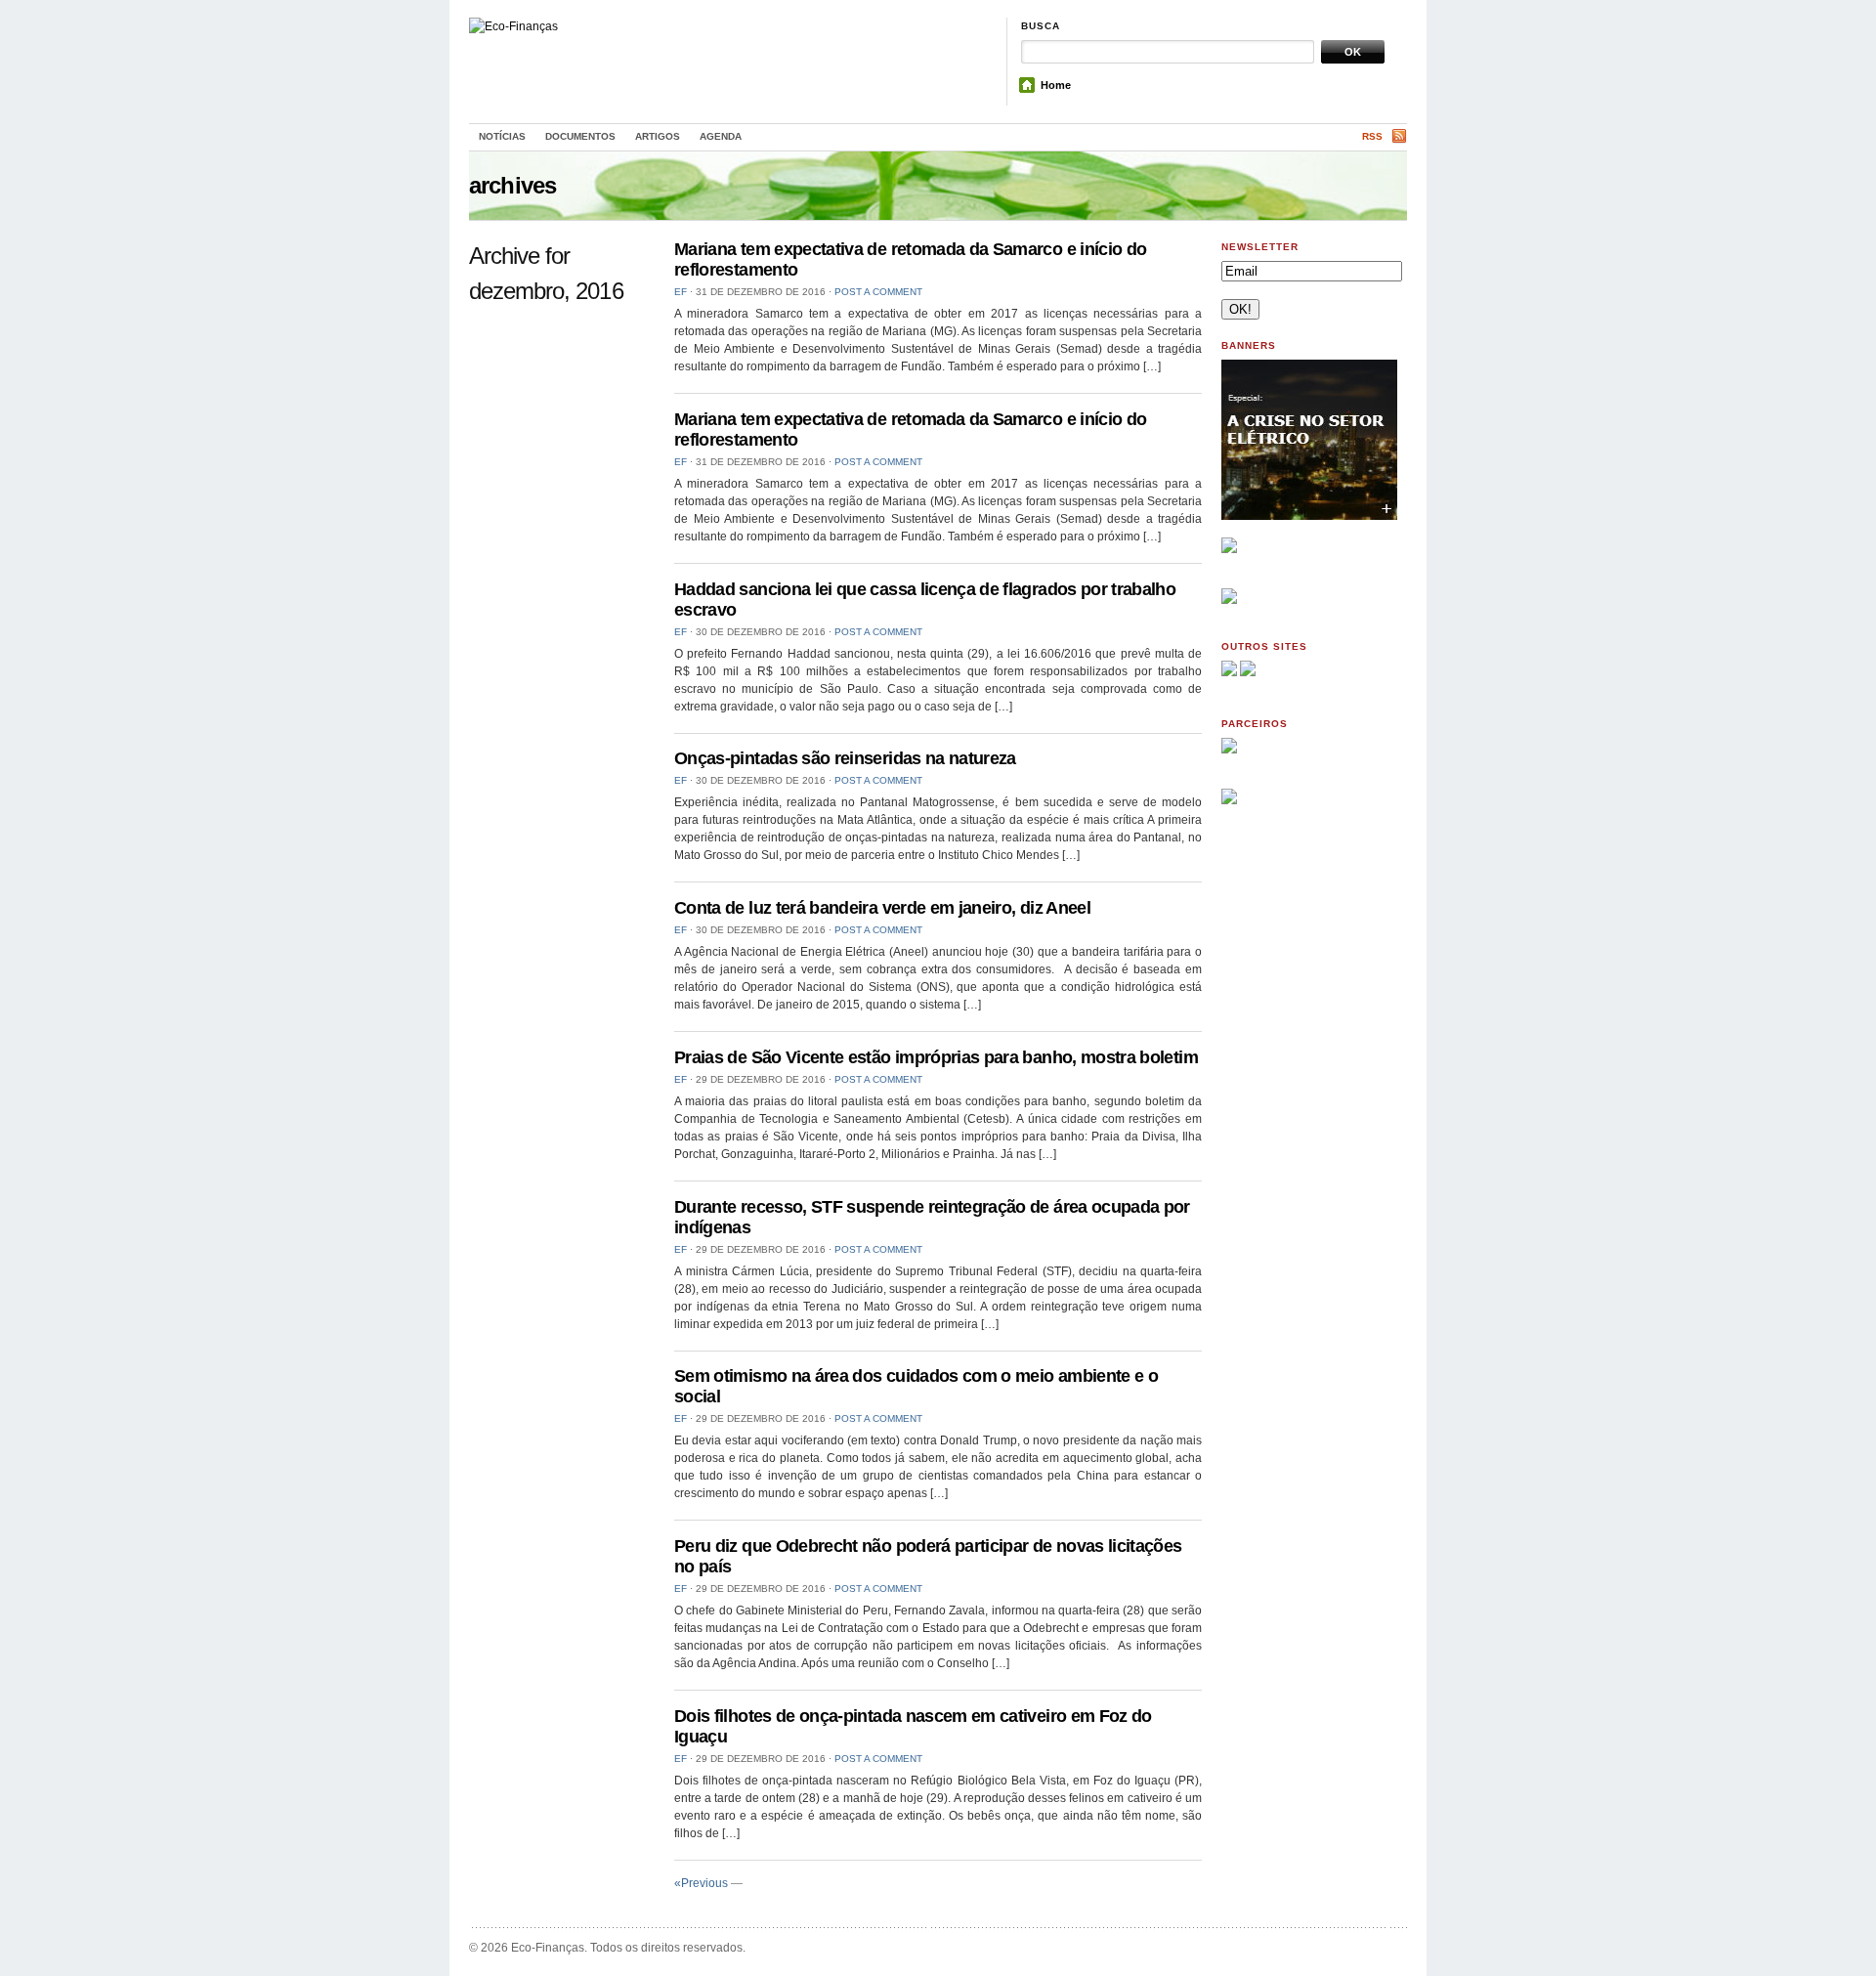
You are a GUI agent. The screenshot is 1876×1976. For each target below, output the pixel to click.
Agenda (721, 136)
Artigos (658, 136)
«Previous (701, 1883)
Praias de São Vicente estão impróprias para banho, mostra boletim (936, 1057)
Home (1056, 85)
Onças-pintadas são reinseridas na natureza (845, 758)
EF (681, 292)
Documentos (580, 136)
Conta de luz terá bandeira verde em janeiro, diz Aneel (882, 908)
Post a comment (878, 292)
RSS (1372, 136)
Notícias (502, 136)
